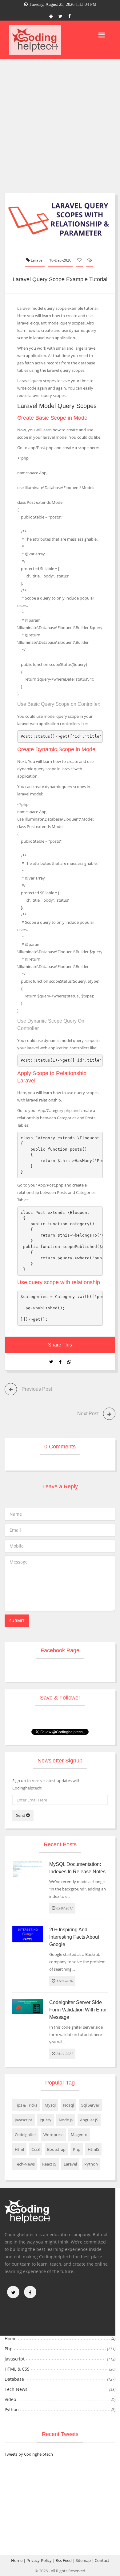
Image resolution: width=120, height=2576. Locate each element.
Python (91, 2164)
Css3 (36, 2149)
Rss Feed (64, 2560)
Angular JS (89, 2120)
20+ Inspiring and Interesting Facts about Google (74, 1937)
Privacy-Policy (39, 2560)
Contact (102, 2560)
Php (77, 2149)
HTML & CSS (17, 2369)
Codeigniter (25, 2135)
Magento (79, 2135)
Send (21, 1815)
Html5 (93, 2149)
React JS (49, 2164)
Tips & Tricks (26, 2105)
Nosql (68, 2105)
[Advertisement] (60, 122)
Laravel (37, 260)
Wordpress (53, 2135)
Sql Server (90, 2105)
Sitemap (83, 2560)
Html (19, 2149)
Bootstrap (56, 2149)
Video (10, 2399)
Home (11, 2339)
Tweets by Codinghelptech (29, 2454)
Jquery (46, 2120)
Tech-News (25, 2164)
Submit (17, 1621)
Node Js (66, 2120)
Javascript (24, 2120)
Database (14, 2379)
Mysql (50, 2105)
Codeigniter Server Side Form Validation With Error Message (78, 2010)
